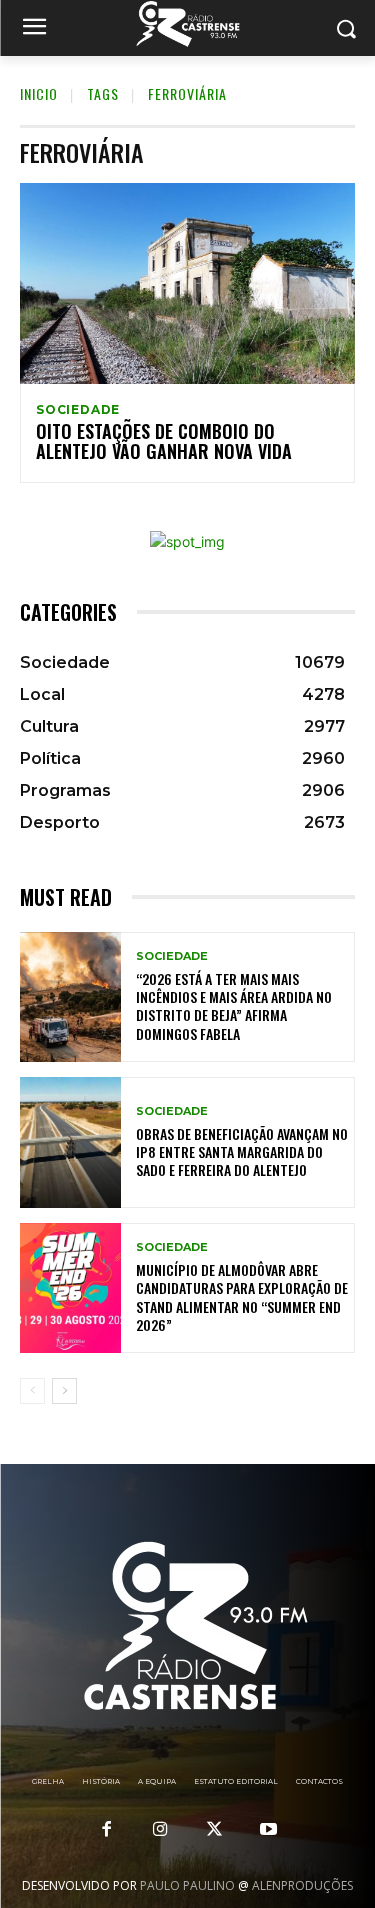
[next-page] (64, 1391)
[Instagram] (160, 1830)
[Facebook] (106, 1830)
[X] (215, 1830)
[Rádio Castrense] (187, 24)
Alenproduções (302, 1885)
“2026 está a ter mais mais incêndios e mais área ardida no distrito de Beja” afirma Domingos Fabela (234, 1006)
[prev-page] (32, 1391)
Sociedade (78, 410)
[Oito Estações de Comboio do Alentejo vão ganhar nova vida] (187, 283)
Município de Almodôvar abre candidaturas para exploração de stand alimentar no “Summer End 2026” (242, 1297)
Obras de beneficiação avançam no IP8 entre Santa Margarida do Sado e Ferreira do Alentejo (242, 1151)
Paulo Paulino (187, 1885)
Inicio (39, 93)
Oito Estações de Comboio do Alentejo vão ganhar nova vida (164, 441)
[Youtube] (269, 1830)
